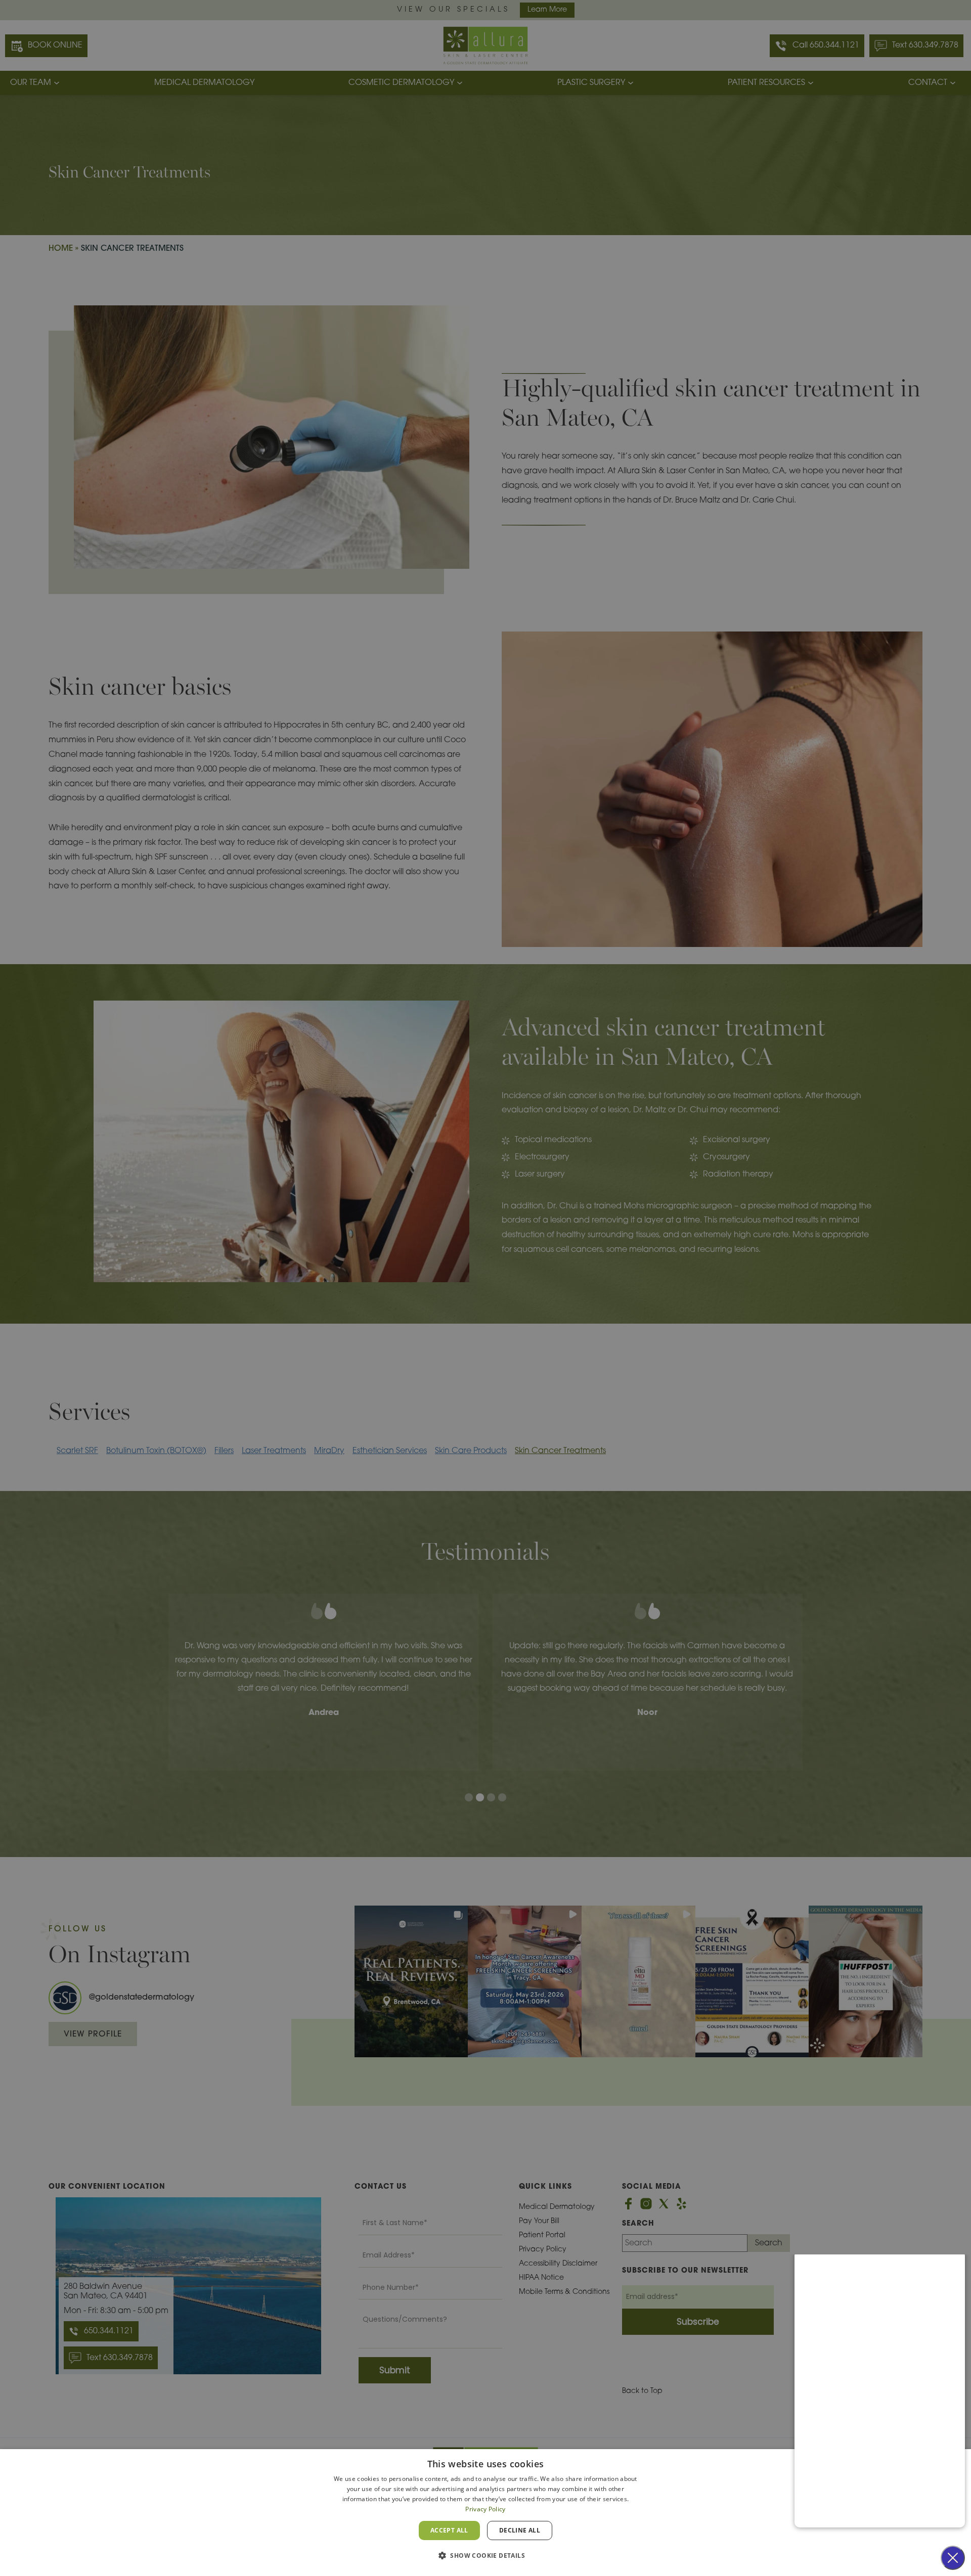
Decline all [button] (520, 2530)
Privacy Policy (485, 2509)
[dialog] (485, 2513)
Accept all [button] (449, 2530)
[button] (485, 2556)
